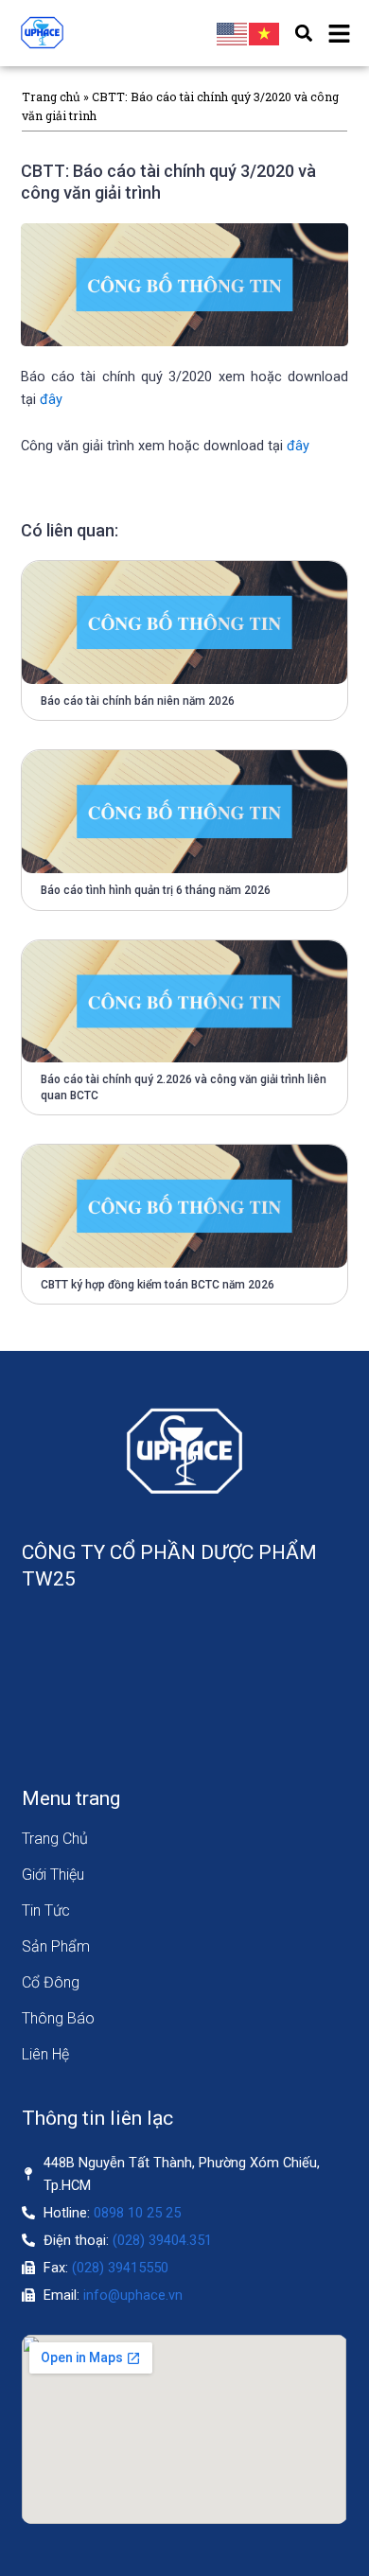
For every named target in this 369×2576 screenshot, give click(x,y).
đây (51, 399)
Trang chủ (51, 96)
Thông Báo (58, 2018)
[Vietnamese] (265, 33)
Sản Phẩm (56, 1946)
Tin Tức (46, 1910)
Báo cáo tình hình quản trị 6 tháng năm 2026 (156, 890)
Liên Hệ (45, 2054)
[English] (233, 33)
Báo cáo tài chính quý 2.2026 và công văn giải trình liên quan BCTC (184, 1087)
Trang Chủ (55, 1839)
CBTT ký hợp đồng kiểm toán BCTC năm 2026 (158, 1285)
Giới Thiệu (53, 1875)
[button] (304, 34)
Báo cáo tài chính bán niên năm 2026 (138, 701)
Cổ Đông (51, 1982)
